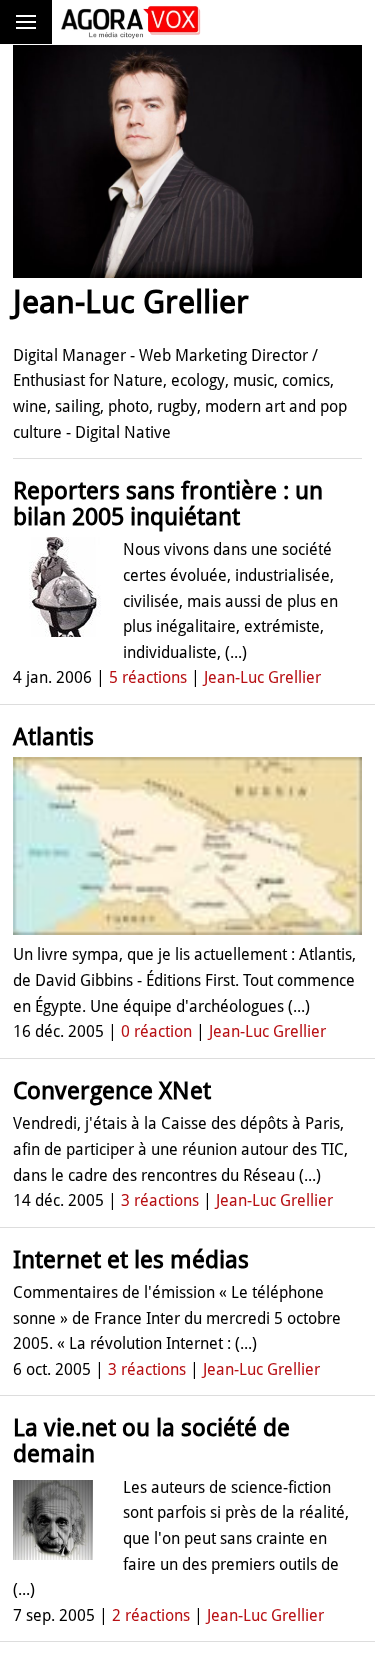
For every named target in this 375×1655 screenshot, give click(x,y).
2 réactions (151, 1615)
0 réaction (156, 1031)
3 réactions (160, 1200)
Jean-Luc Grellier (262, 677)
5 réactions (148, 677)
